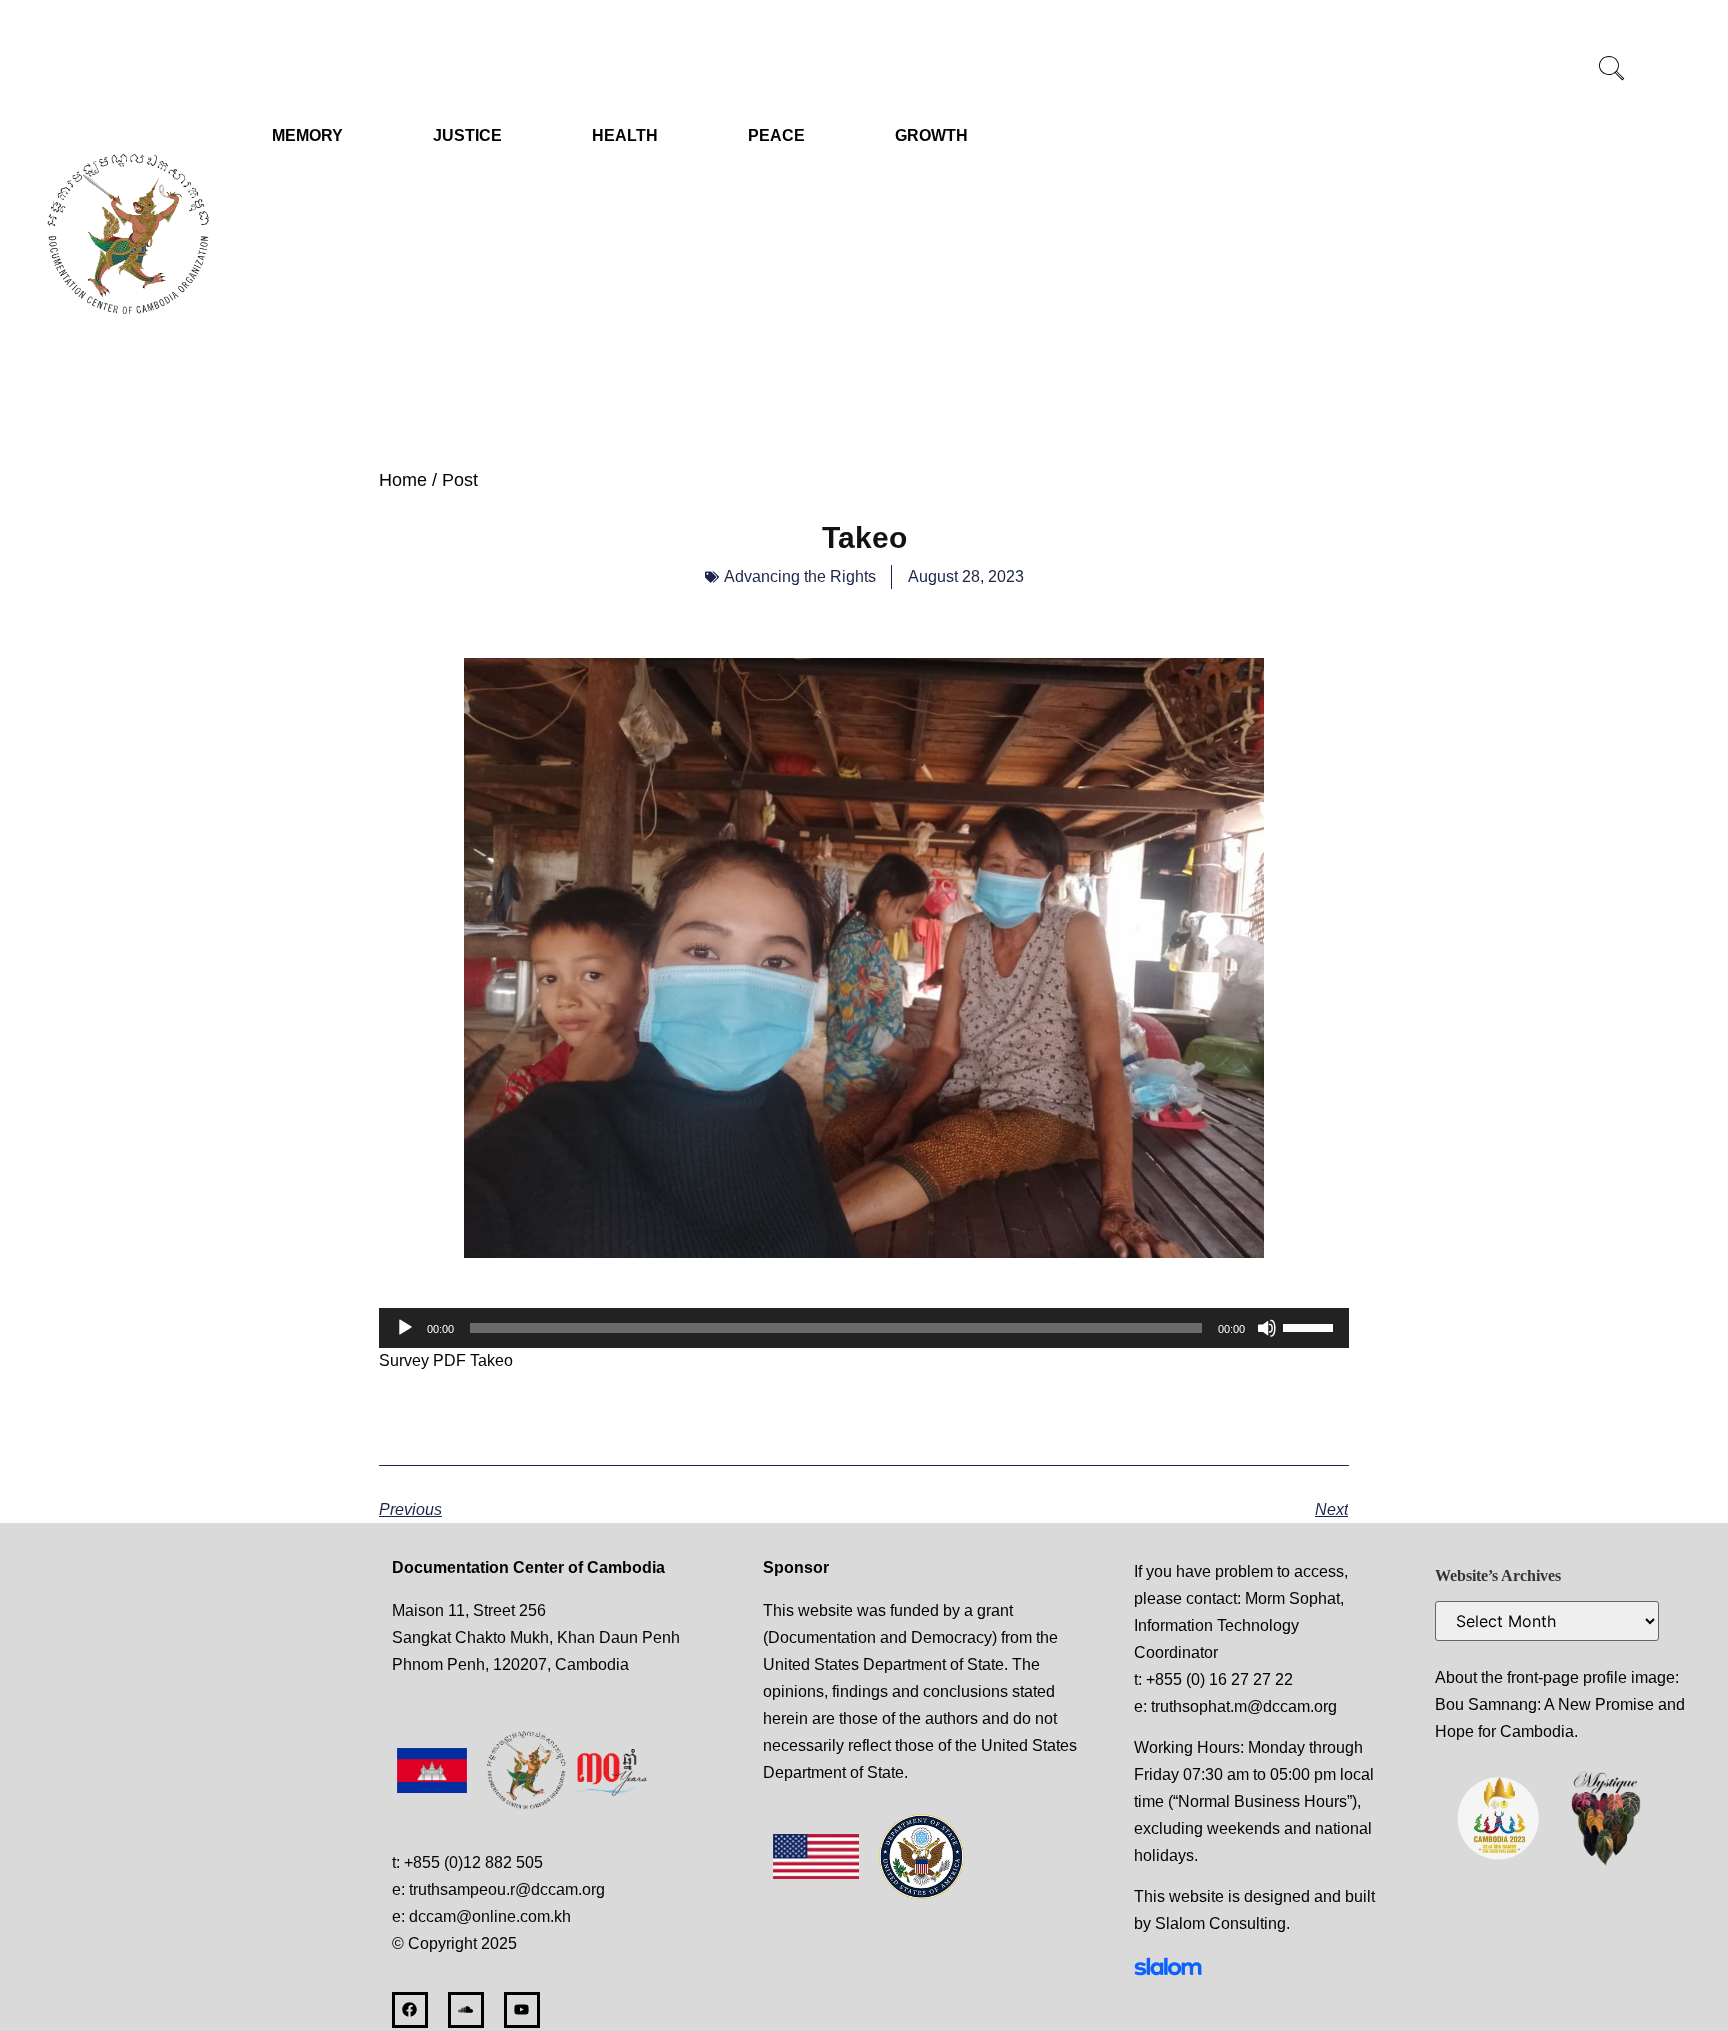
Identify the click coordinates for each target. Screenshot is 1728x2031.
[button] (1612, 70)
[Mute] (1267, 1328)
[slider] (1311, 1326)
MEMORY (307, 135)
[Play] (405, 1328)
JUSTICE (467, 135)
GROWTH (931, 135)
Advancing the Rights (800, 576)
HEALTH (625, 135)
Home (403, 480)
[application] (864, 1328)
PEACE (776, 135)
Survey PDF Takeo (446, 1360)
